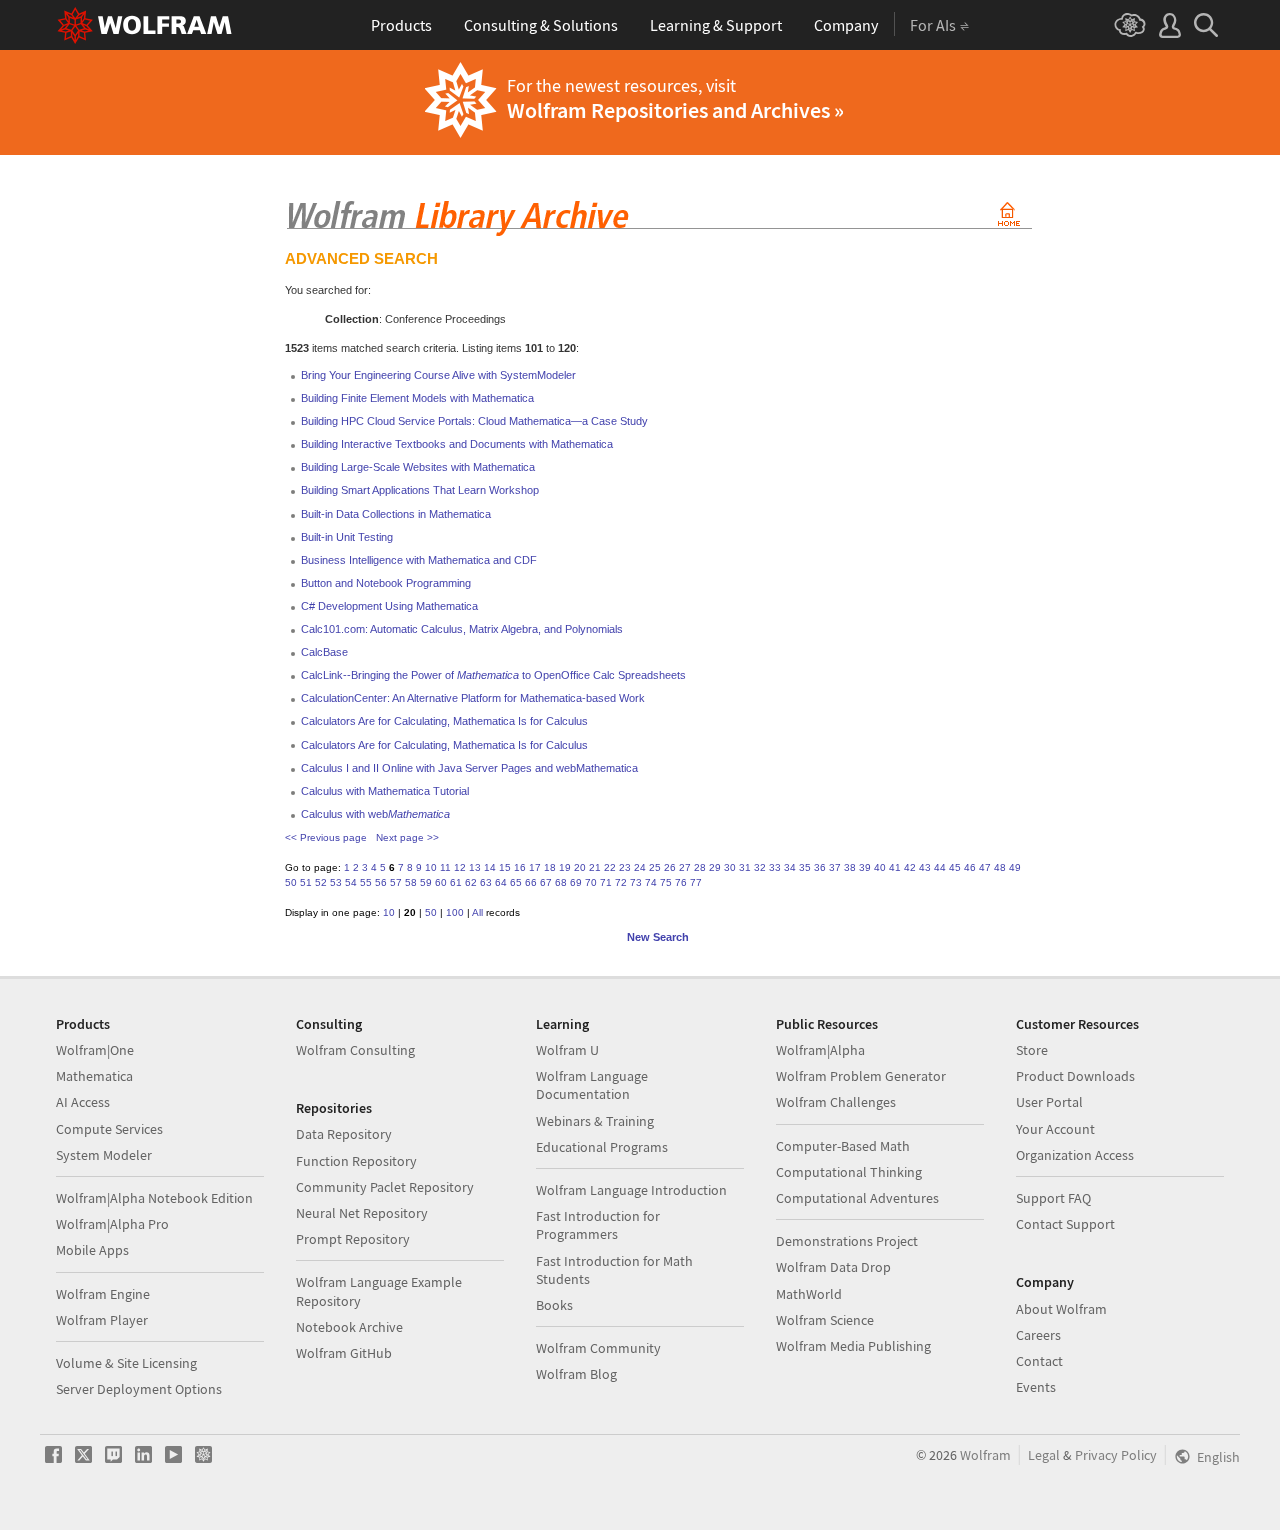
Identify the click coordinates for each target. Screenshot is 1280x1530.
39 (865, 867)
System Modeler (104, 1155)
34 (790, 867)
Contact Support (1065, 1224)
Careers (1038, 1335)
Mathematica (94, 1076)
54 (351, 882)
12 (460, 867)
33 (775, 867)
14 (490, 867)
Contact (1039, 1361)
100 (455, 912)
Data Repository (344, 1134)
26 (670, 867)
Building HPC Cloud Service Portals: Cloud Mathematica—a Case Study (474, 421)
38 (850, 867)
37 (835, 867)
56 (381, 882)
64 (501, 882)
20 (580, 867)
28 (700, 867)
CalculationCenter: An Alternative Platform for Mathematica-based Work (473, 698)
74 (651, 882)
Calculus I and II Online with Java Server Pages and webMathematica (469, 768)
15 (505, 867)
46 (970, 867)
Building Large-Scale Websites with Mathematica (418, 467)
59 (426, 882)
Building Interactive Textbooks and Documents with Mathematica (457, 444)
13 (475, 867)
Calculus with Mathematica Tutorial (385, 791)
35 (805, 867)
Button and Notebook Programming (386, 583)
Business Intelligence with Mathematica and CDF (419, 560)
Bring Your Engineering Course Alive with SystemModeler (438, 375)
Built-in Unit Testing (347, 537)
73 (636, 882)
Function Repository (356, 1161)
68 (561, 882)
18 (550, 867)
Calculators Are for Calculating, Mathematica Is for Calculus (444, 721)
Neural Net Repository (362, 1213)
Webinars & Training (595, 1121)
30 (730, 867)
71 (606, 882)
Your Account (1055, 1129)
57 (396, 882)
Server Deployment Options (139, 1389)
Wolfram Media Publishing (853, 1346)
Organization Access (1075, 1155)
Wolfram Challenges (836, 1102)
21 (595, 867)
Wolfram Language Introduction (631, 1190)
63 (486, 882)
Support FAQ (1053, 1198)
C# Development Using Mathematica (389, 606)
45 (955, 867)
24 (640, 867)
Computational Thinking (849, 1172)
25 (655, 867)
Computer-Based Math (843, 1146)
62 (471, 882)
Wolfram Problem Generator (861, 1076)
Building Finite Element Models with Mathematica (417, 398)
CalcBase (324, 652)
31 (745, 867)
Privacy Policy (1116, 1455)
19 (565, 867)
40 (880, 867)
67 (546, 882)
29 (715, 867)
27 (685, 867)
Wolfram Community (598, 1348)
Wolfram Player (102, 1320)
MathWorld (809, 1294)
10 (431, 867)
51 (306, 882)
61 (456, 882)
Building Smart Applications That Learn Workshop (420, 490)
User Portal (1049, 1102)
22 (610, 867)
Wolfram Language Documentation (592, 1085)
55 (366, 882)
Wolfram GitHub (344, 1353)
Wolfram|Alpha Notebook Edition (154, 1198)
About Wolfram (1061, 1309)
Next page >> (407, 837)
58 (411, 882)
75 (666, 882)
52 (321, 882)
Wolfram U (567, 1050)
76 (681, 882)
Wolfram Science (825, 1320)
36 (820, 867)
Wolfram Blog (576, 1374)
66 (531, 882)
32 (760, 867)
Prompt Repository (353, 1239)
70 (591, 882)
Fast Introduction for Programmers (598, 1225)
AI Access (83, 1102)
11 (445, 867)
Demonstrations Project (847, 1241)
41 (895, 867)
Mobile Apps (92, 1250)
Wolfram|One (95, 1050)
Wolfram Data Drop (833, 1267)
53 (336, 882)
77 (696, 882)
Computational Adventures (857, 1198)
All (477, 912)
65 (516, 882)
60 (441, 882)
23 (625, 867)
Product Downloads (1075, 1076)
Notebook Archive (349, 1327)
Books (554, 1305)
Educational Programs (602, 1147)
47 (985, 867)
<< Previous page (326, 837)
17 (535, 867)
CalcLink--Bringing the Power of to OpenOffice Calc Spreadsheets (493, 675)
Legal (1044, 1455)
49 (1015, 867)
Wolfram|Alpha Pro (112, 1224)
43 (925, 867)
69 (576, 882)
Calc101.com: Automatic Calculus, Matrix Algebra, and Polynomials (462, 629)
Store (1032, 1050)
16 (520, 867)
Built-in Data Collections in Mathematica (396, 514)
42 (910, 867)
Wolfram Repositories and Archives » (675, 110)
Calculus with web (375, 814)
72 (621, 882)
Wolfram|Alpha (820, 1050)
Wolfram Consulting (355, 1050)
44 (940, 867)
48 (1000, 867)
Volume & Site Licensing (126, 1363)
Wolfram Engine (103, 1294)
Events (1036, 1387)
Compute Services (109, 1129)
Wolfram (985, 1455)
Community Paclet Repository (385, 1187)
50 (291, 882)
